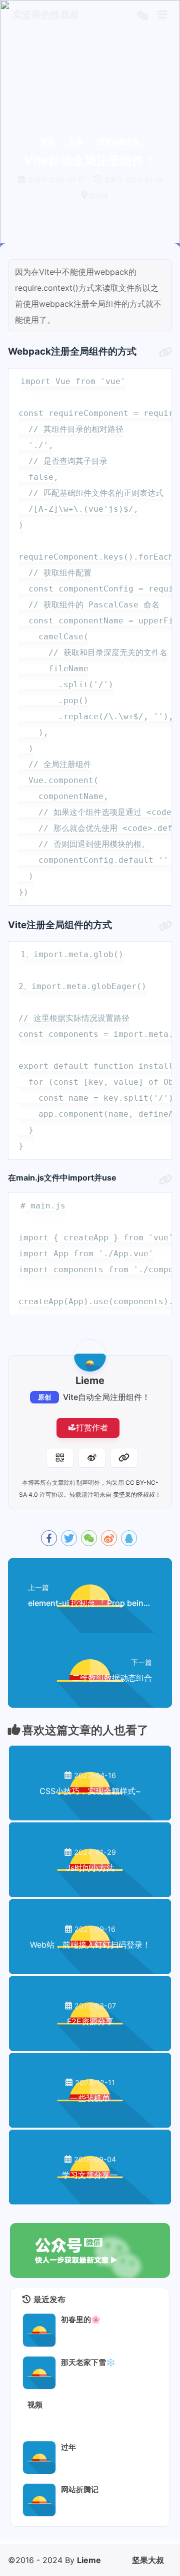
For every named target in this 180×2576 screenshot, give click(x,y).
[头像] (90, 1356)
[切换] (162, 15)
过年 (68, 2447)
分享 (76, 142)
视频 (35, 2405)
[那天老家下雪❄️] (39, 2373)
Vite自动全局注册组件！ (106, 1397)
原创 (44, 1397)
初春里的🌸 (81, 2319)
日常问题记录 (118, 142)
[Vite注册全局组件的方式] (165, 926)
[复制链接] (124, 1458)
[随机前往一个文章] (142, 15)
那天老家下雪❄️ (88, 2362)
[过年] (39, 2458)
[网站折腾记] (39, 2500)
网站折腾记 (80, 2489)
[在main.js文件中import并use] (165, 1180)
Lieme (89, 2560)
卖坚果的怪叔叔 (134, 1494)
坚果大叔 (148, 2560)
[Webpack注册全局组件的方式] (165, 353)
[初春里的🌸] (39, 2330)
